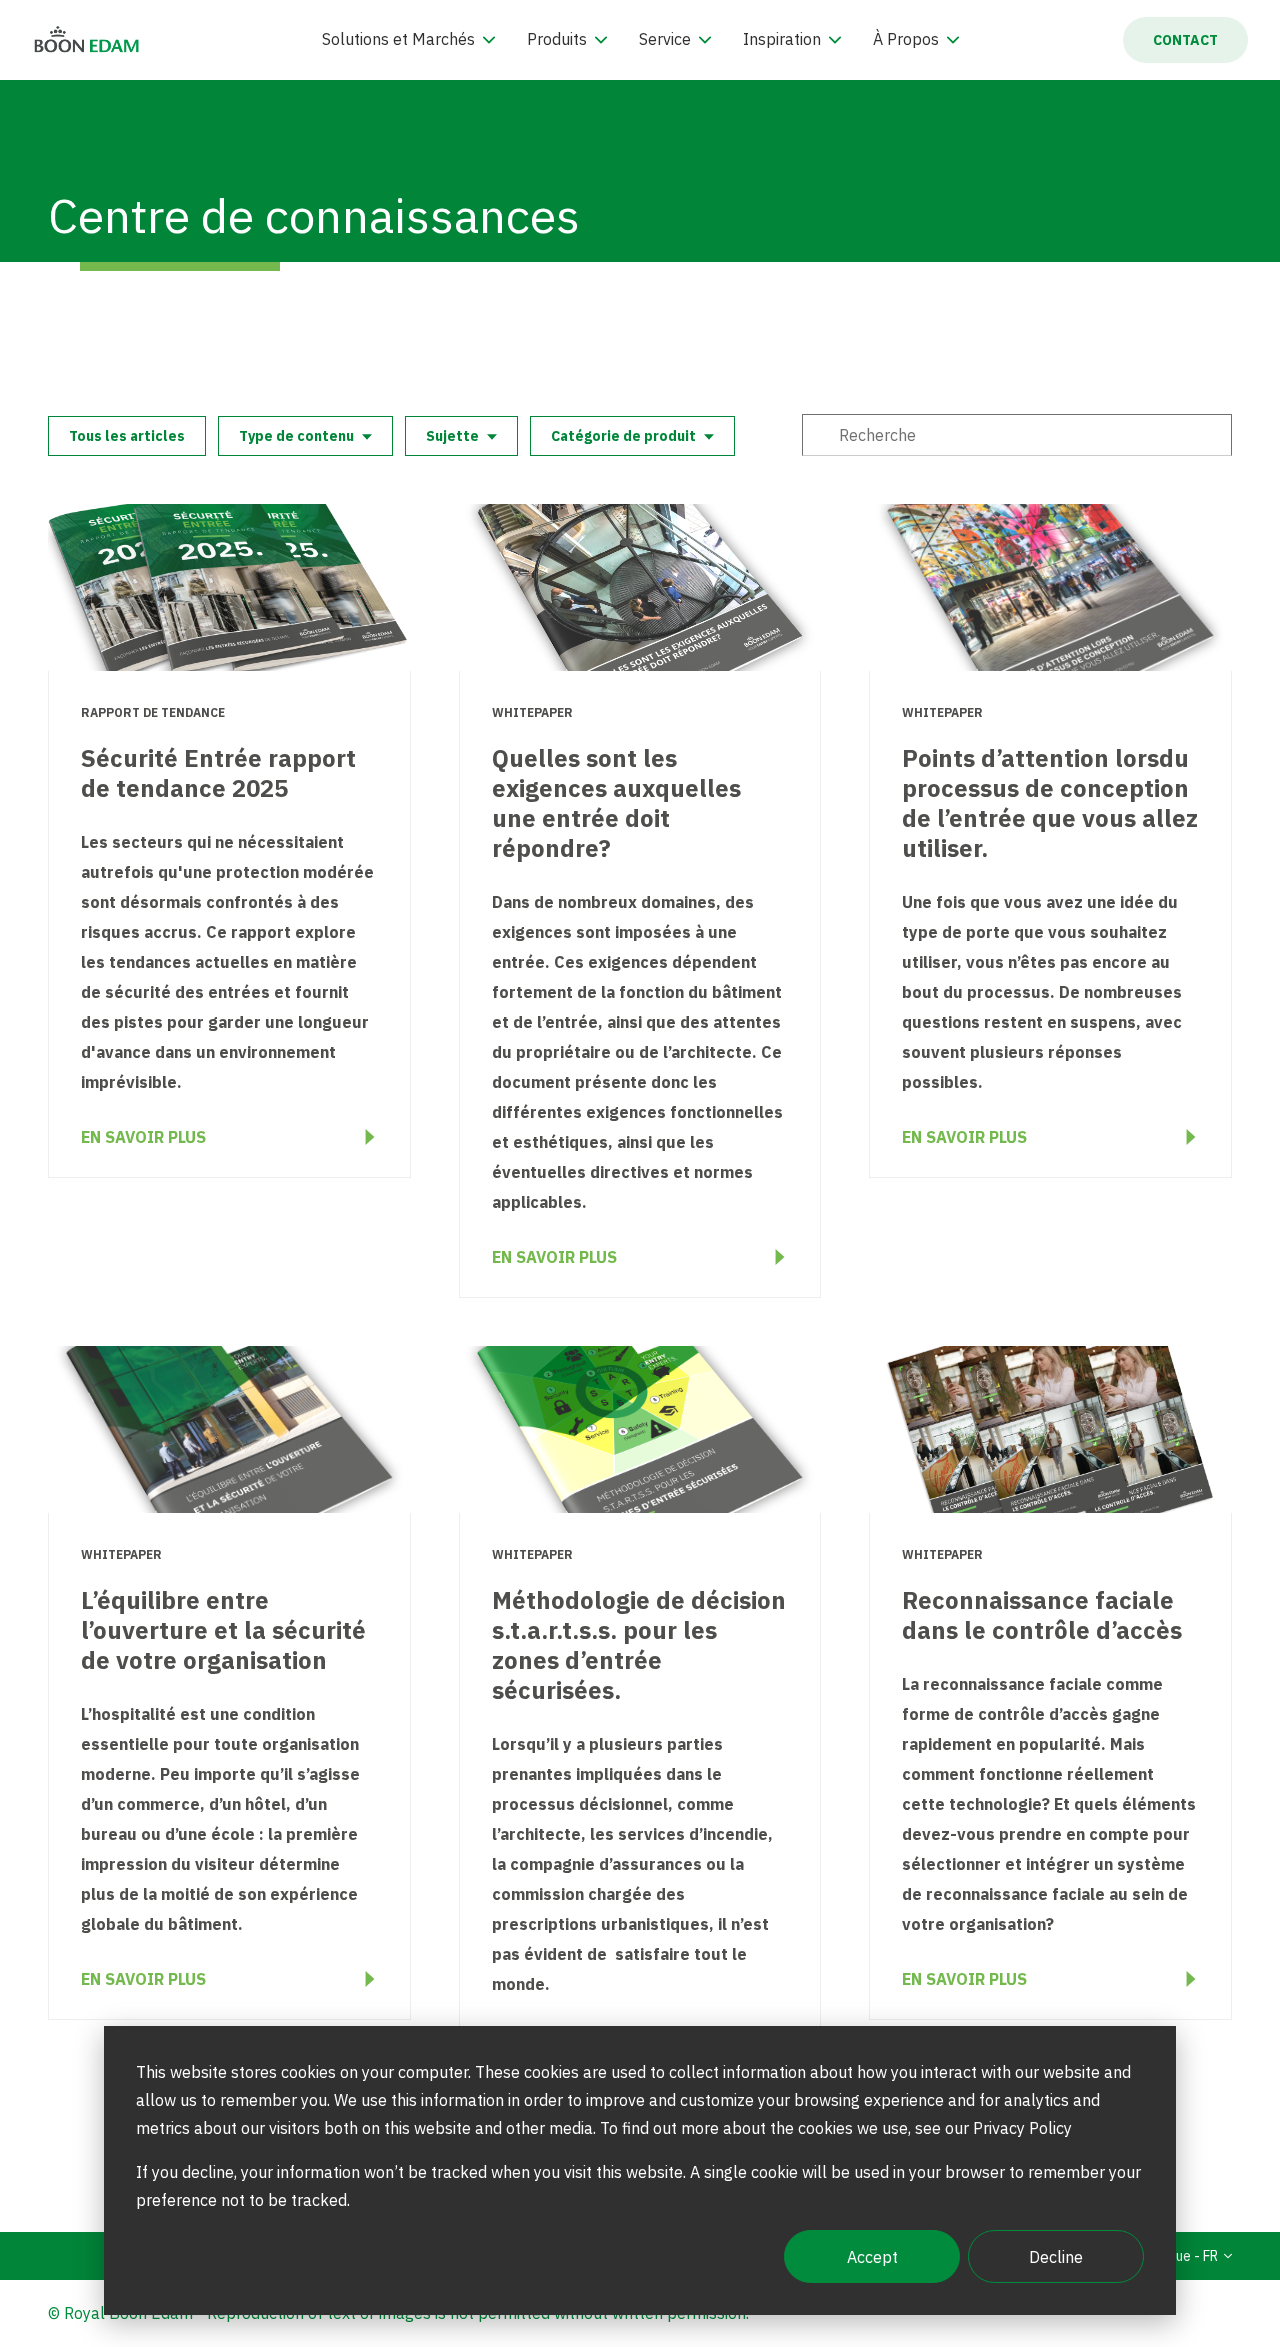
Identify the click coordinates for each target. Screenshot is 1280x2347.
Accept (872, 2257)
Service (665, 39)
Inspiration (782, 39)
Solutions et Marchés (398, 39)
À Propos (906, 39)
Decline (1056, 2257)
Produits (557, 39)
